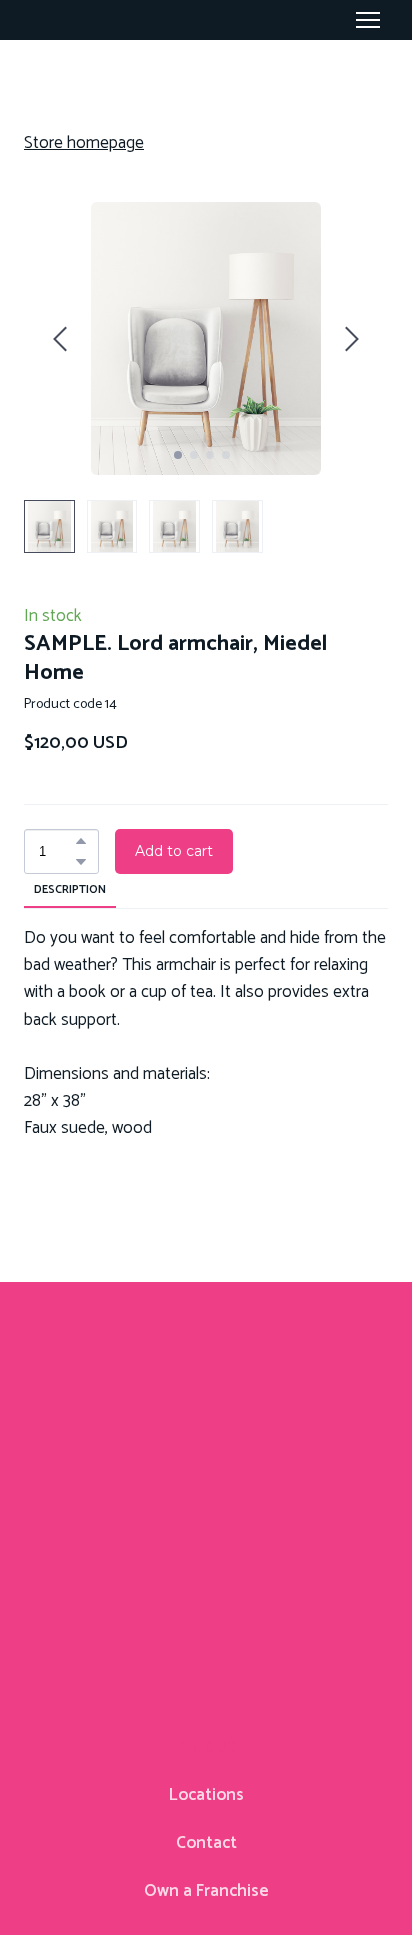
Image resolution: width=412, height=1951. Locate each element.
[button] (81, 841)
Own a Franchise (206, 1891)
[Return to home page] (206, 1482)
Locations (206, 1795)
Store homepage (84, 143)
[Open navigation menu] (368, 20)
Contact (206, 1843)
